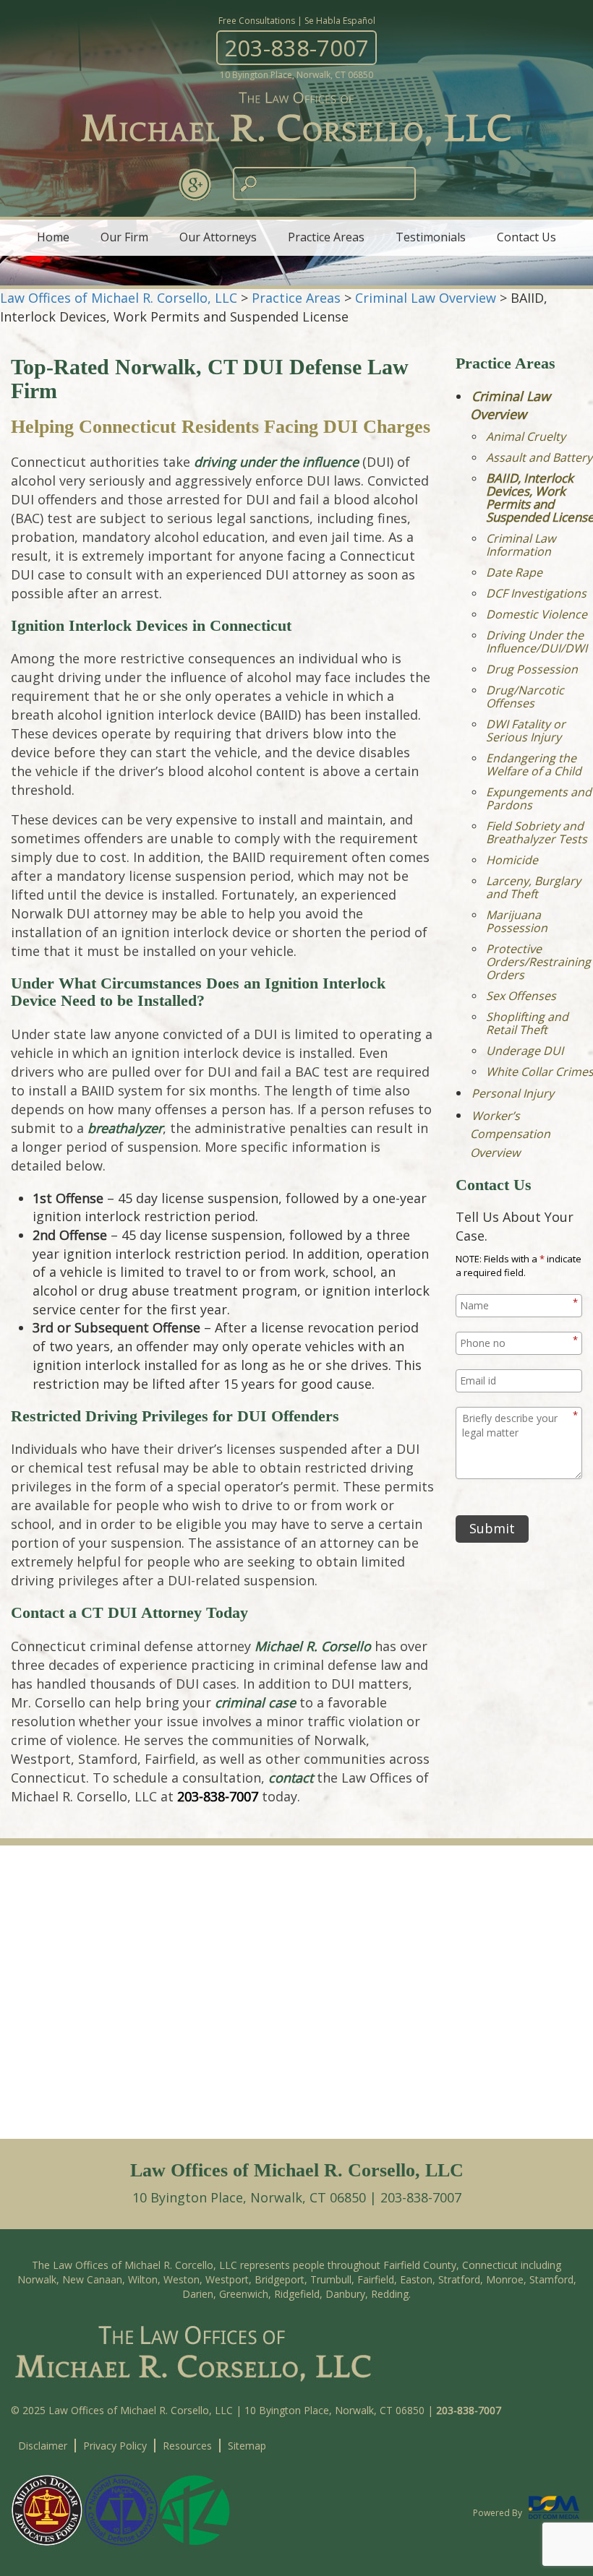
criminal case (255, 1702)
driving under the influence (276, 462)
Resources (187, 2446)
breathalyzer (125, 1128)
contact (291, 1778)
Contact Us (526, 237)
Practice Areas (326, 237)
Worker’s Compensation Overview (510, 1134)
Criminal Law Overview (510, 405)
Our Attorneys (218, 237)
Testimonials (431, 237)
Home (53, 237)
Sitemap (247, 2446)
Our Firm (124, 237)
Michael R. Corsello (313, 1646)
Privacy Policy (115, 2446)
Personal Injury (513, 1093)
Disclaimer (43, 2446)
